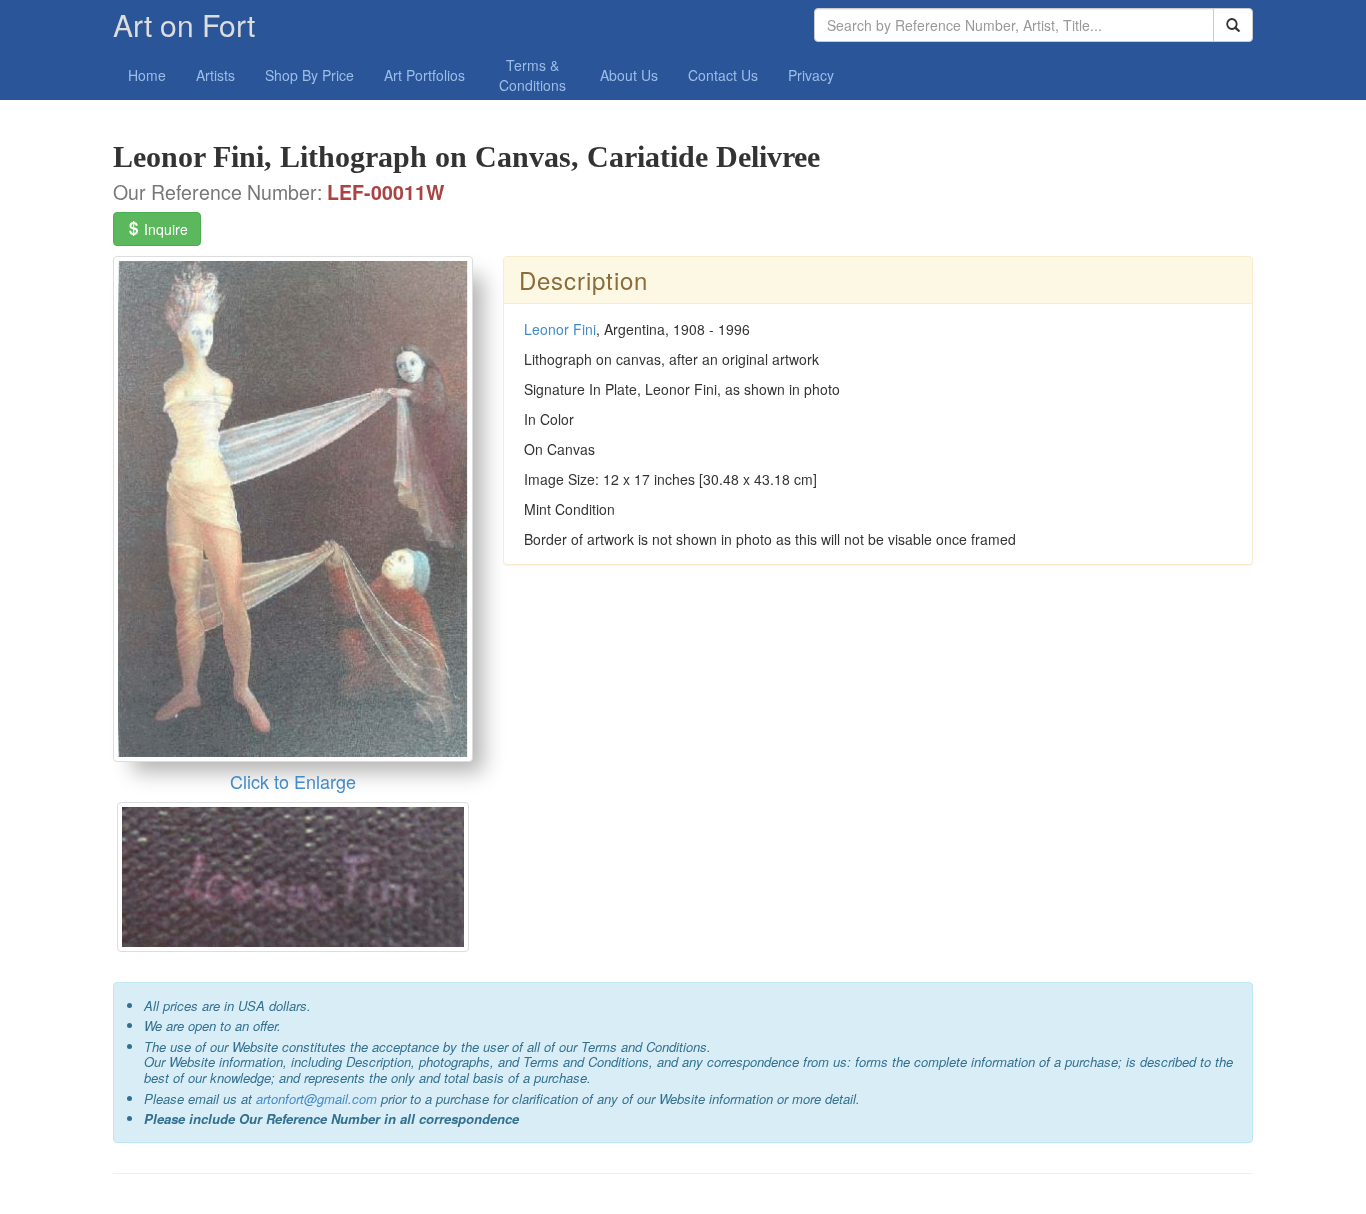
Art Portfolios (424, 75)
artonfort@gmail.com (316, 1098)
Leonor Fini (560, 329)
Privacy (811, 75)
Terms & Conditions (532, 75)
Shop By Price (309, 75)
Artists (215, 75)
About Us (629, 75)
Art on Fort (184, 24)
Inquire (164, 229)
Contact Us (723, 75)
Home (147, 75)
